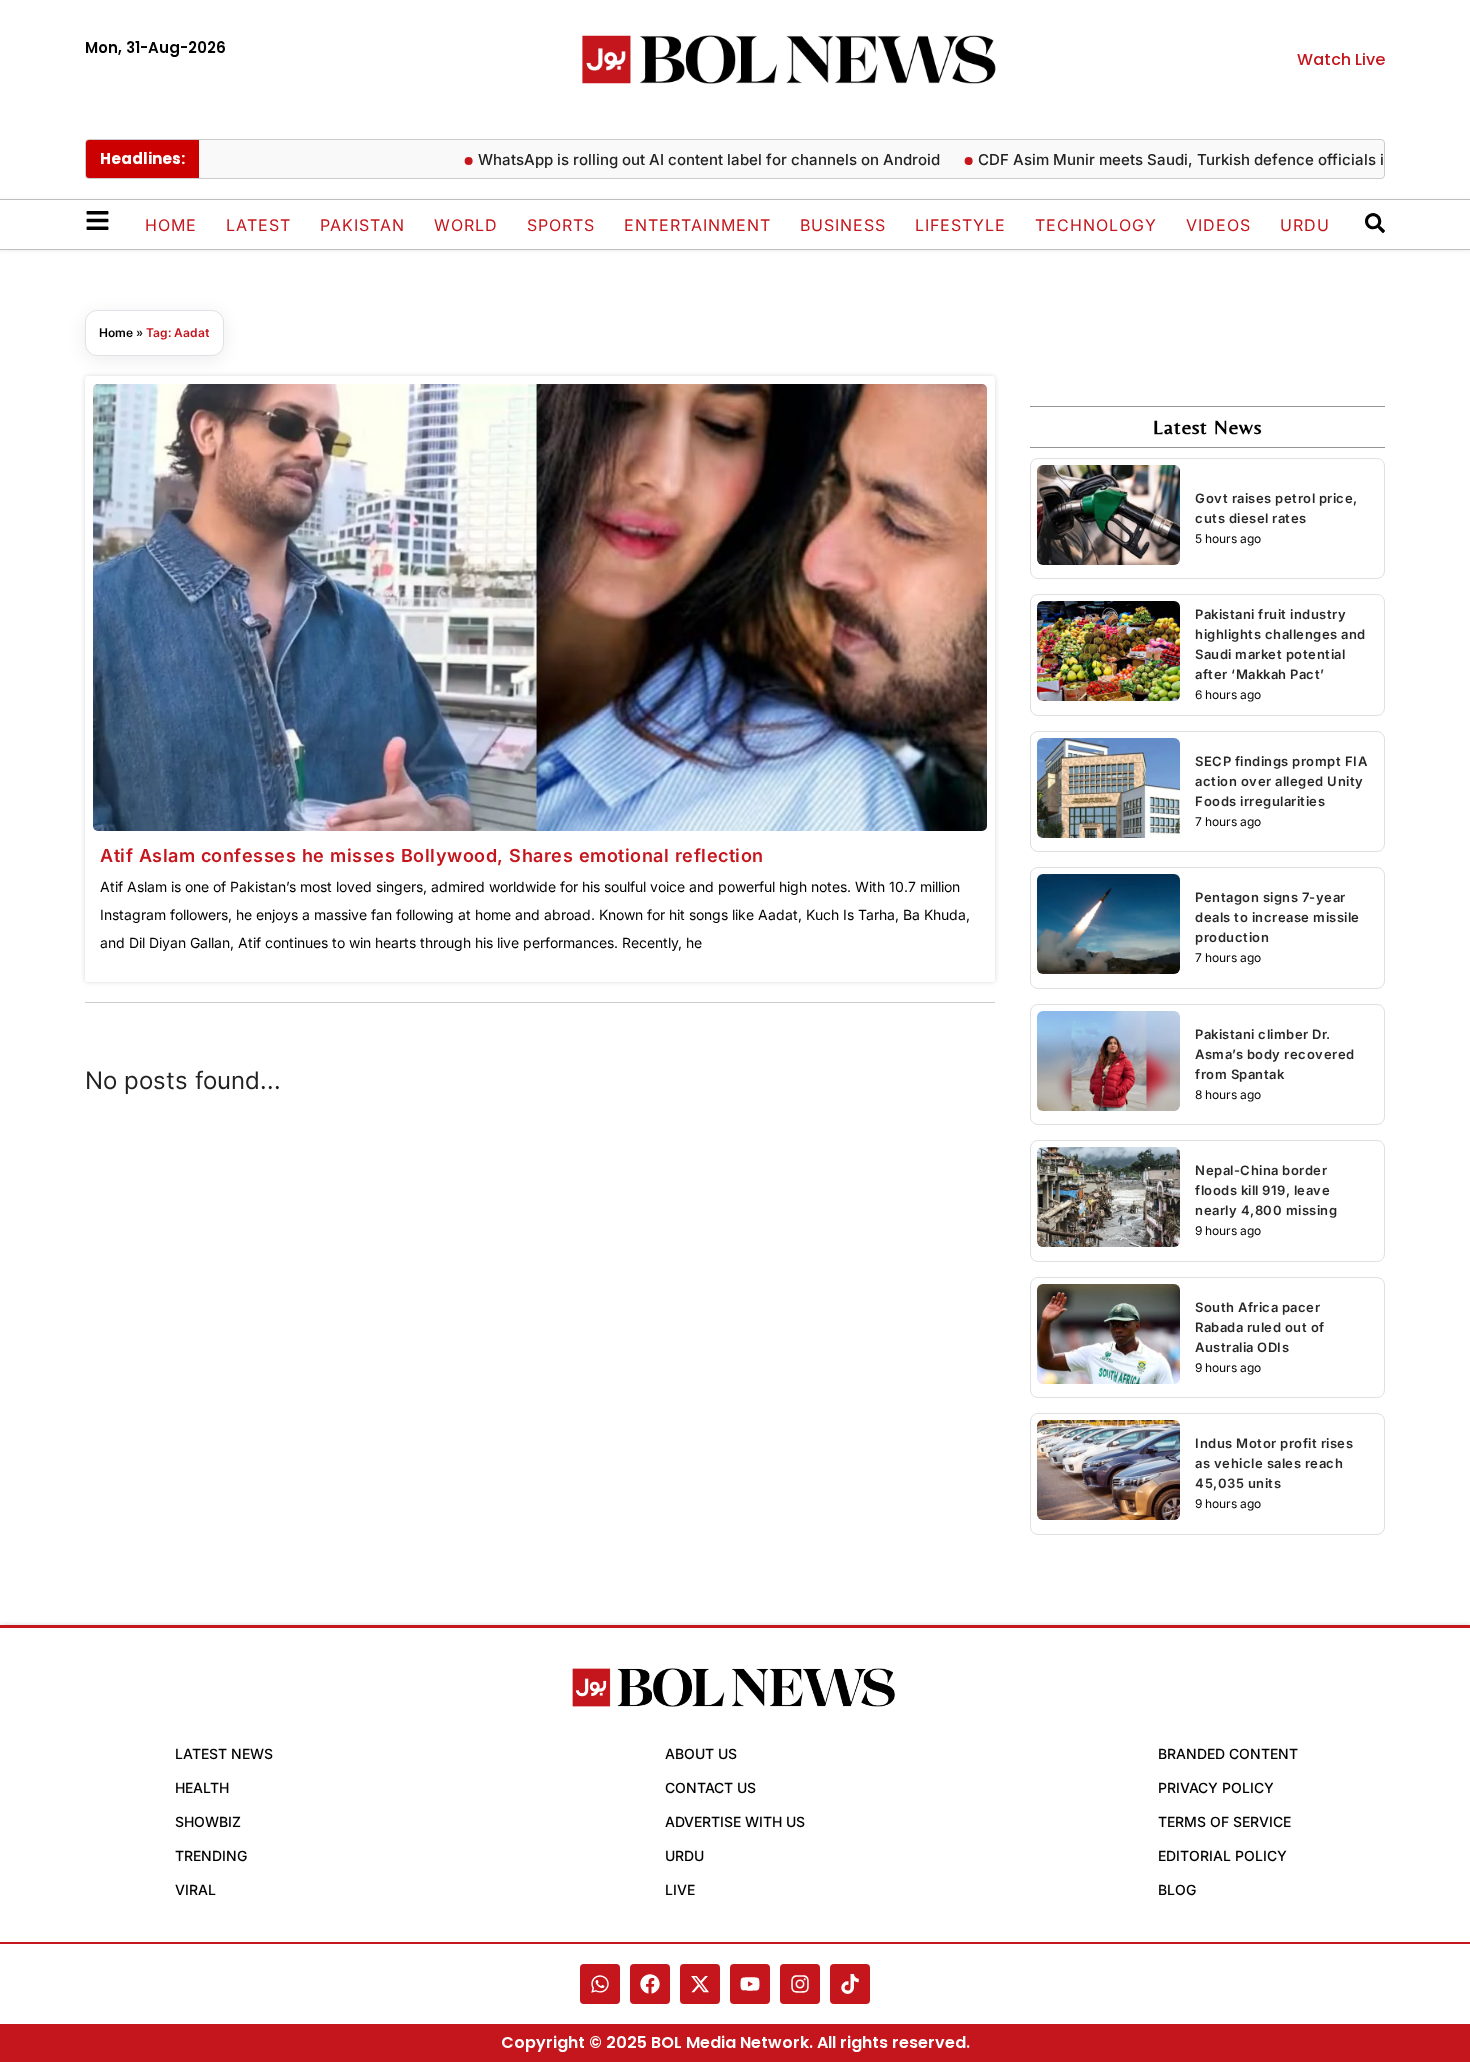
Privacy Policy (1216, 1787)
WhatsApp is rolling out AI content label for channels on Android (668, 159)
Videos (1218, 225)
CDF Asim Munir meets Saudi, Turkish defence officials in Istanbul (1175, 159)
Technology (1096, 225)
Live (680, 1889)
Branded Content (1228, 1753)
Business (843, 225)
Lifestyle (960, 225)
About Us (701, 1753)
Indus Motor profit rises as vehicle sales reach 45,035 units (1274, 1463)
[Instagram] (800, 1984)
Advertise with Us (735, 1821)
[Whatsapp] (600, 1984)
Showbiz (208, 1821)
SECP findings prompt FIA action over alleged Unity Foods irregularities (1281, 781)
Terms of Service (1224, 1821)
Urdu (1305, 225)
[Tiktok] (850, 1984)
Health (202, 1787)
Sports (561, 225)
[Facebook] (650, 1984)
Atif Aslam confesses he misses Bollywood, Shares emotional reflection (432, 855)
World (466, 225)
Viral (195, 1889)
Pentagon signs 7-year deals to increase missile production (1277, 917)
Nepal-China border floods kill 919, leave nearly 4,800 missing (1266, 1190)
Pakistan (362, 225)
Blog (1177, 1889)
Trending (211, 1855)
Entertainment (697, 225)
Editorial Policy (1222, 1855)
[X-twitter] (700, 1984)
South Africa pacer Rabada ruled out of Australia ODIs (1260, 1327)
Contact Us (710, 1787)
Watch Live (1341, 59)
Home (171, 225)
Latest (258, 225)
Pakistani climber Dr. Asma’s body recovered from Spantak (1275, 1054)
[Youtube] (750, 1984)
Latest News (224, 1753)
